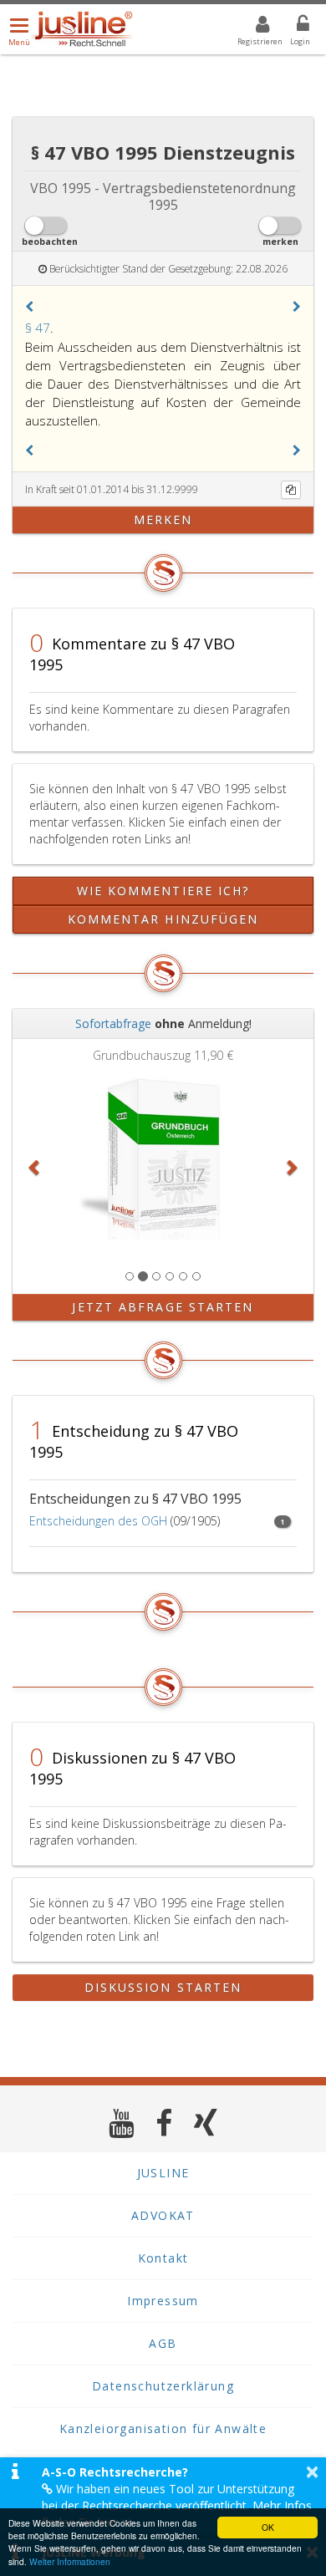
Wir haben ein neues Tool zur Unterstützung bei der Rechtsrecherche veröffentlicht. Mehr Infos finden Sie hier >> (177, 2505)
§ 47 (38, 328)
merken (163, 519)
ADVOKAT (163, 2215)
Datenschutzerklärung (163, 2386)
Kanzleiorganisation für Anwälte (163, 2428)
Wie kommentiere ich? (163, 891)
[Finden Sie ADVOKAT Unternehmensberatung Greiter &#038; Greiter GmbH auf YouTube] (122, 2123)
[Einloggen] (293, 27)
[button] (29, 307)
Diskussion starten (163, 1987)
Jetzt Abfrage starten (163, 1307)
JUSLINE (163, 2173)
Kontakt (163, 2258)
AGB (163, 2343)
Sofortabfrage (113, 1023)
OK (268, 2527)
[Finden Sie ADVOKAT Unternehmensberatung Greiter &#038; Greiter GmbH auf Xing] (206, 2123)
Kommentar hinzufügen (163, 919)
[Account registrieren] (252, 27)
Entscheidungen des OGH (98, 1521)
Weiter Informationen (70, 2561)
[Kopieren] (291, 490)
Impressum (163, 2301)
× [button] (312, 2472)
